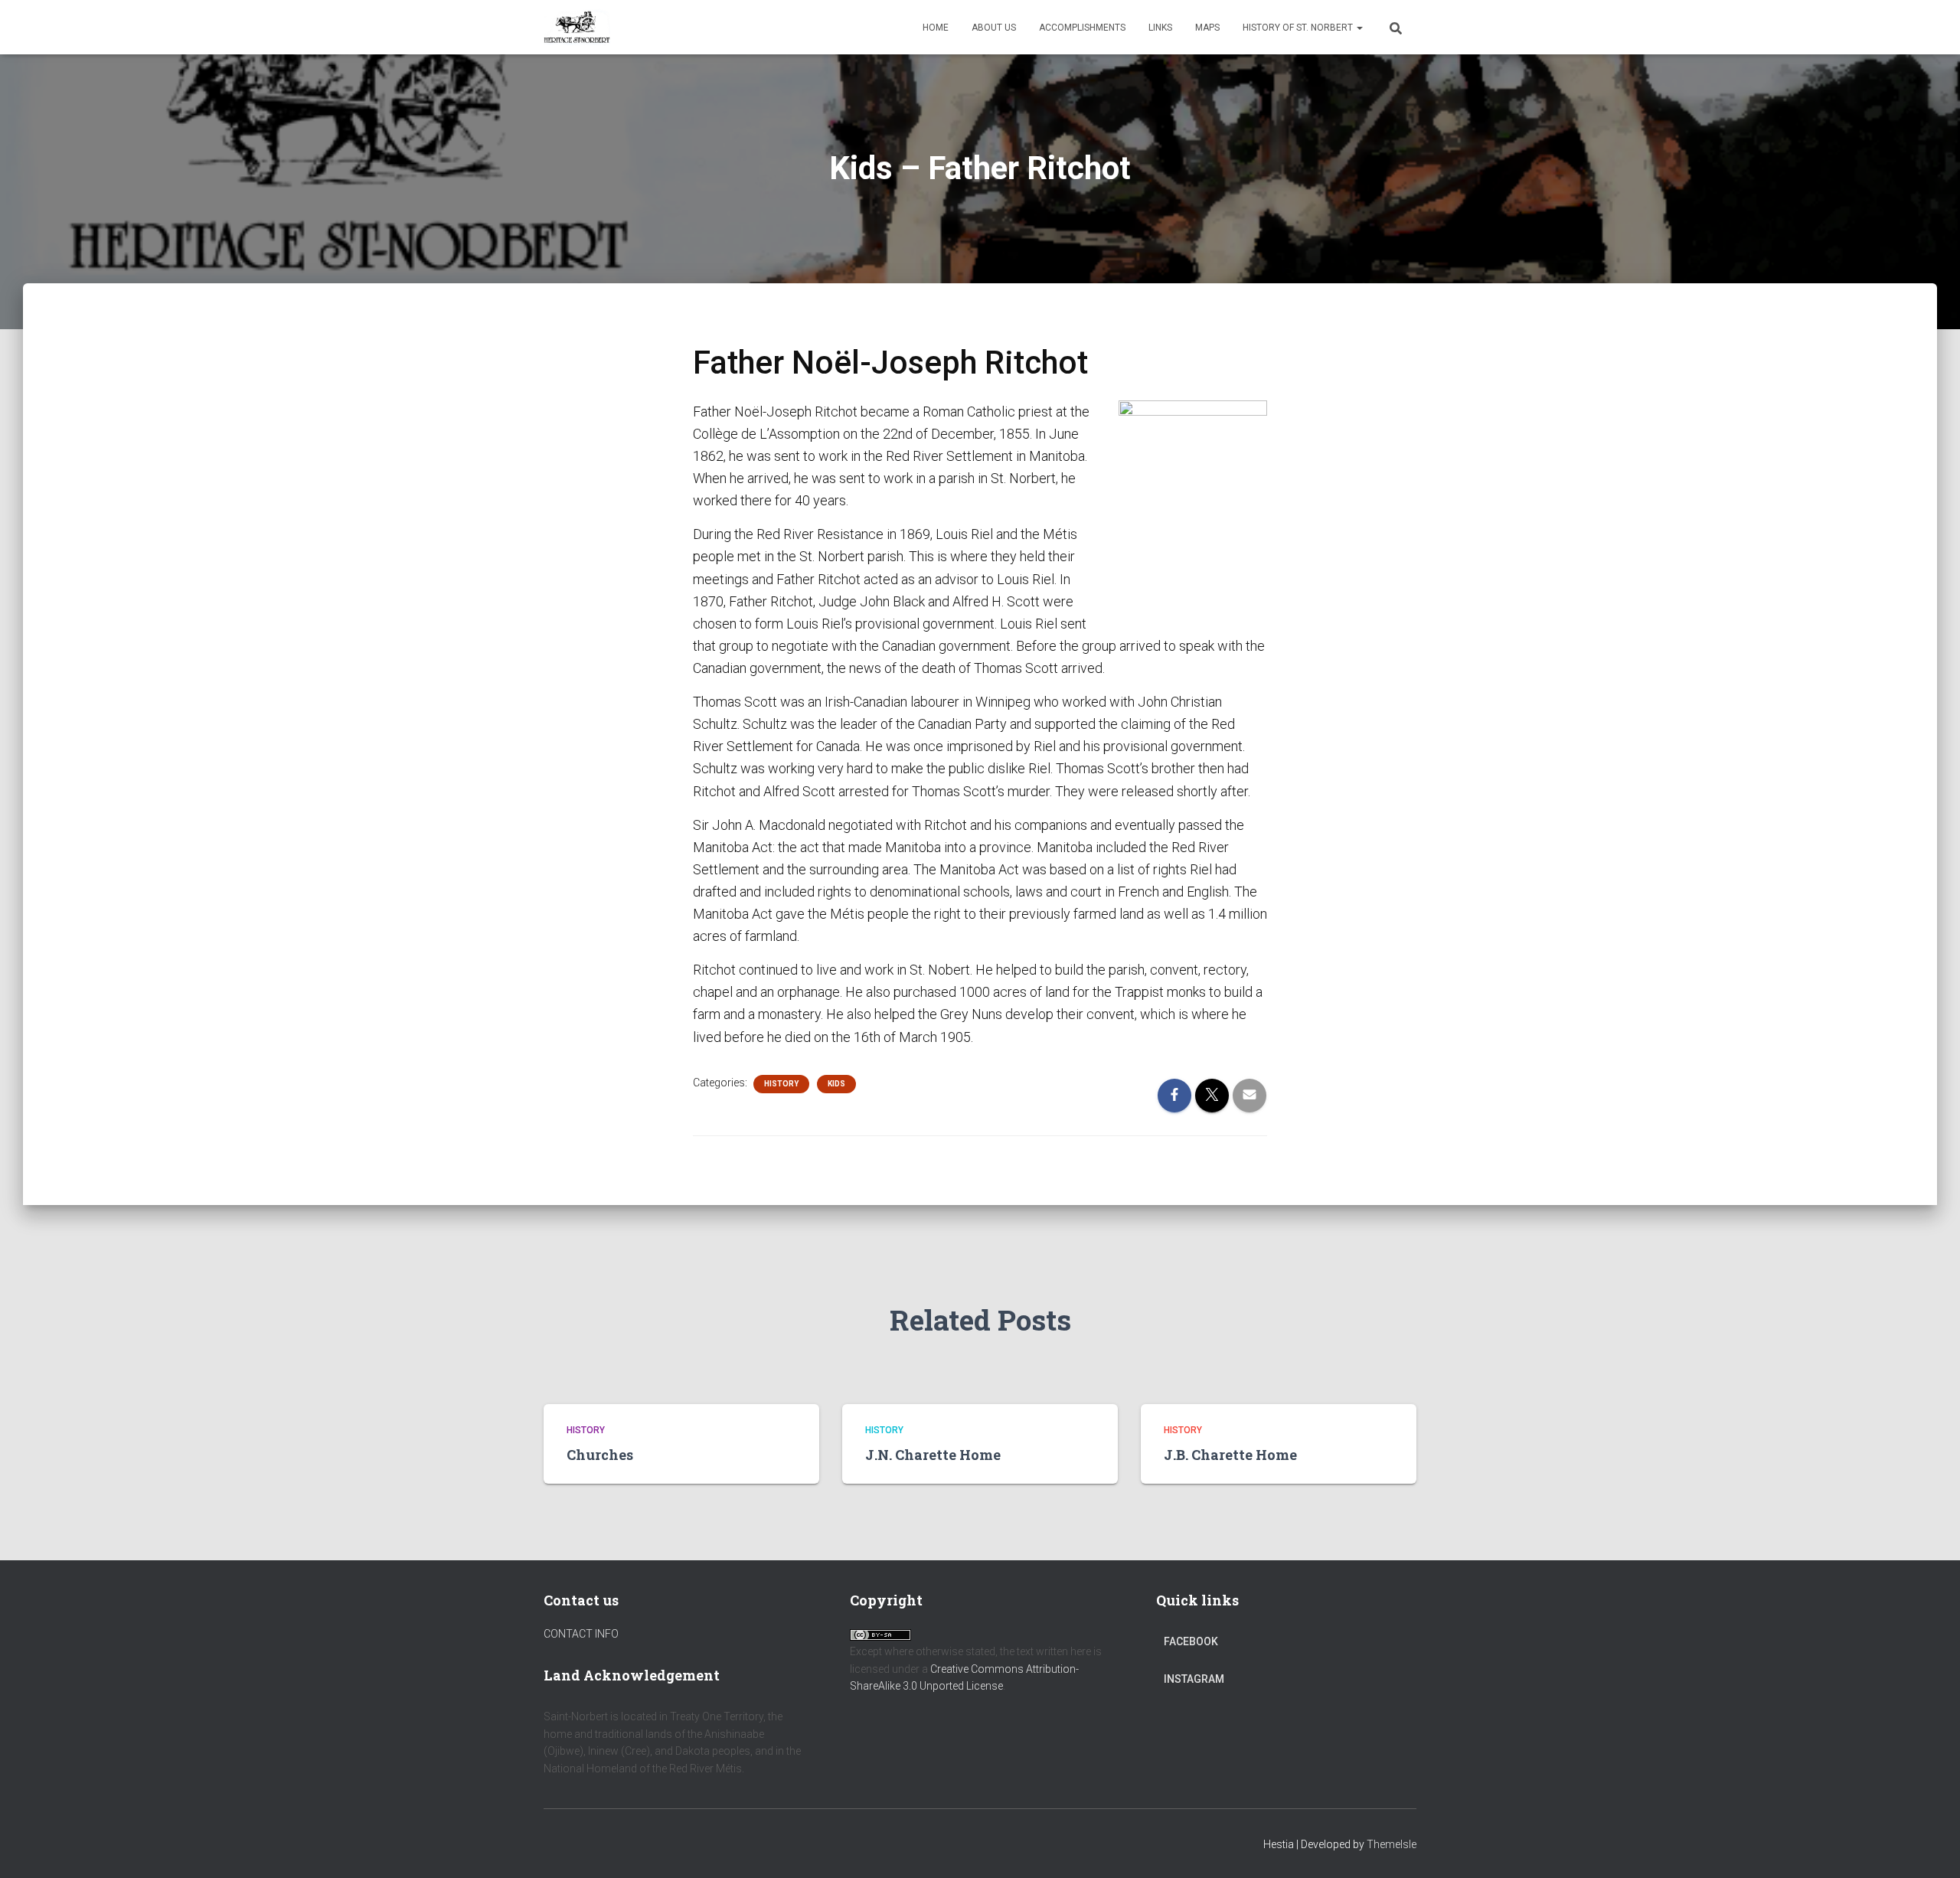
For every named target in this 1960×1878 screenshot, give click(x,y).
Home (936, 28)
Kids (836, 1084)
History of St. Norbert (1299, 28)
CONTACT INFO (581, 1634)
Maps (1207, 28)
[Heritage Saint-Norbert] (577, 28)
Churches (600, 1455)
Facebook (1191, 1641)
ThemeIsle (1392, 1844)
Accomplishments (1082, 28)
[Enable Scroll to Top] (1930, 1847)
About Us (994, 28)
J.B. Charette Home (1230, 1455)
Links (1160, 28)
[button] (1359, 28)
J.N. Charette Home (933, 1455)
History (781, 1084)
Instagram (1194, 1679)
